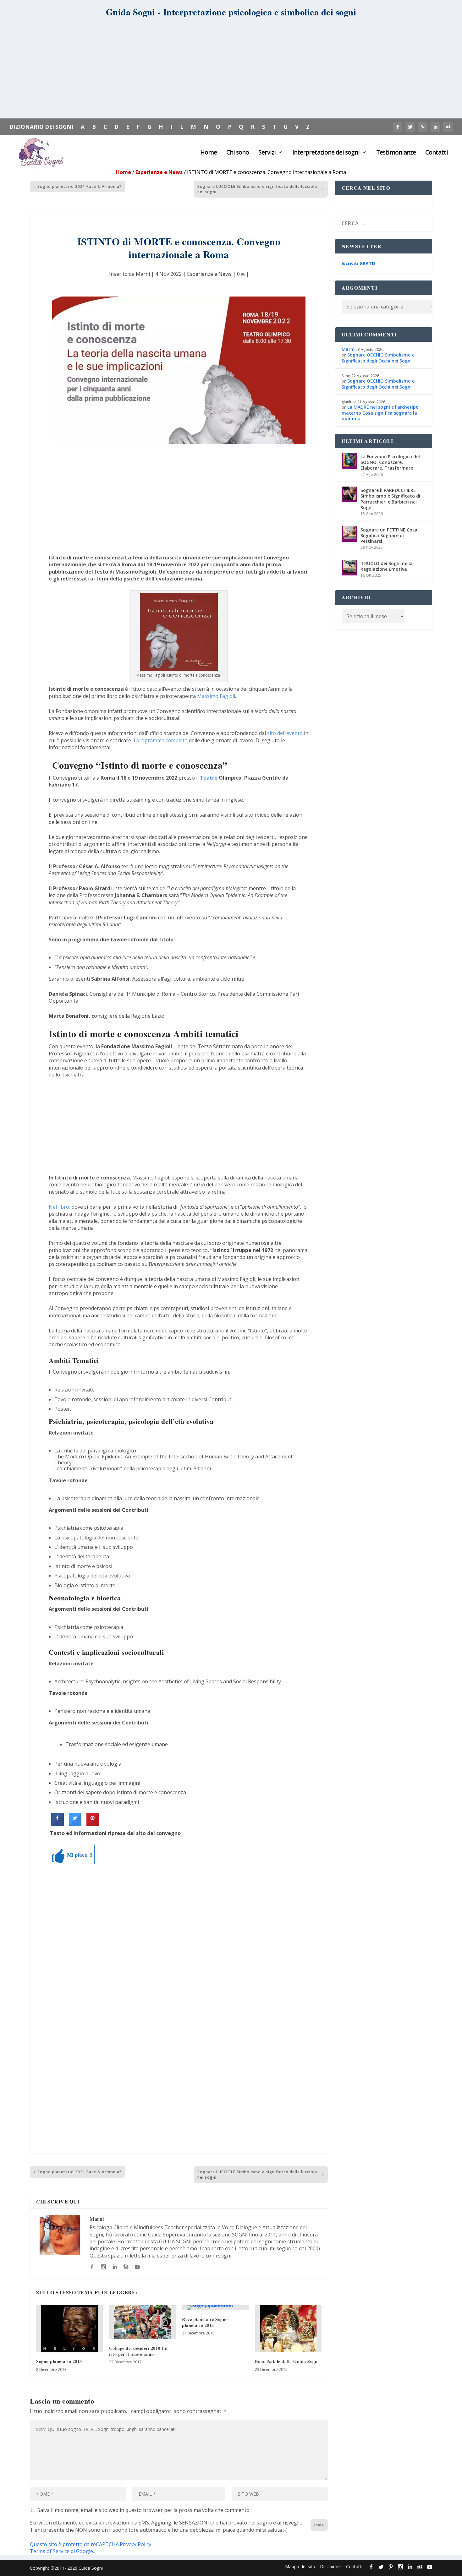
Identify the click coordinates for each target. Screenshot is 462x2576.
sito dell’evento (285, 733)
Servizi (267, 153)
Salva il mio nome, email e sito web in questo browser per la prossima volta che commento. (144, 2510)
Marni (143, 274)
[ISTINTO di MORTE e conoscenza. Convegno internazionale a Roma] (179, 370)
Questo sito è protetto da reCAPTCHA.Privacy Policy (91, 2544)
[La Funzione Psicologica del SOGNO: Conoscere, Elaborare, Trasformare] (349, 461)
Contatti (437, 153)
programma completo (162, 740)
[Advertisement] (231, 71)
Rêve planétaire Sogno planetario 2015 (205, 2322)
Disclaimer (331, 2566)
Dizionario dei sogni (41, 127)
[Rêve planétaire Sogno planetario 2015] (215, 2308)
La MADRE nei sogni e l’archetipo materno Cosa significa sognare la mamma (380, 413)
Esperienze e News (159, 172)
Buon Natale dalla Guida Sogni (287, 2361)
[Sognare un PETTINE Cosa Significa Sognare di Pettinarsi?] (349, 534)
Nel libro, (60, 1207)
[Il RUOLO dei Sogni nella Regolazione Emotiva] (349, 568)
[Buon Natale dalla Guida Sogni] (288, 2329)
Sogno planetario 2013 (59, 2361)
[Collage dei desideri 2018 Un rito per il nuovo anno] (142, 2322)
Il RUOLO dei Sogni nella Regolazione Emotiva (387, 566)
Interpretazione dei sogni (326, 153)
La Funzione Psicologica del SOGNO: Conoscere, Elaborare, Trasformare (390, 462)
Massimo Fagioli (216, 696)
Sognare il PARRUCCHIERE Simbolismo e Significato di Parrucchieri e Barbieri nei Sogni (390, 499)
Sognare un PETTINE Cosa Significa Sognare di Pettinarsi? (389, 535)
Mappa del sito (300, 2566)
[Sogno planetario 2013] (69, 2329)
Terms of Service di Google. (62, 2551)
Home (209, 153)
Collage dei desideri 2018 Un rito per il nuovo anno (138, 2351)
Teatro (209, 778)
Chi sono (238, 153)
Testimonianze (396, 153)
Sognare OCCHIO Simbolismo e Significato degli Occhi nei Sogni (378, 358)
